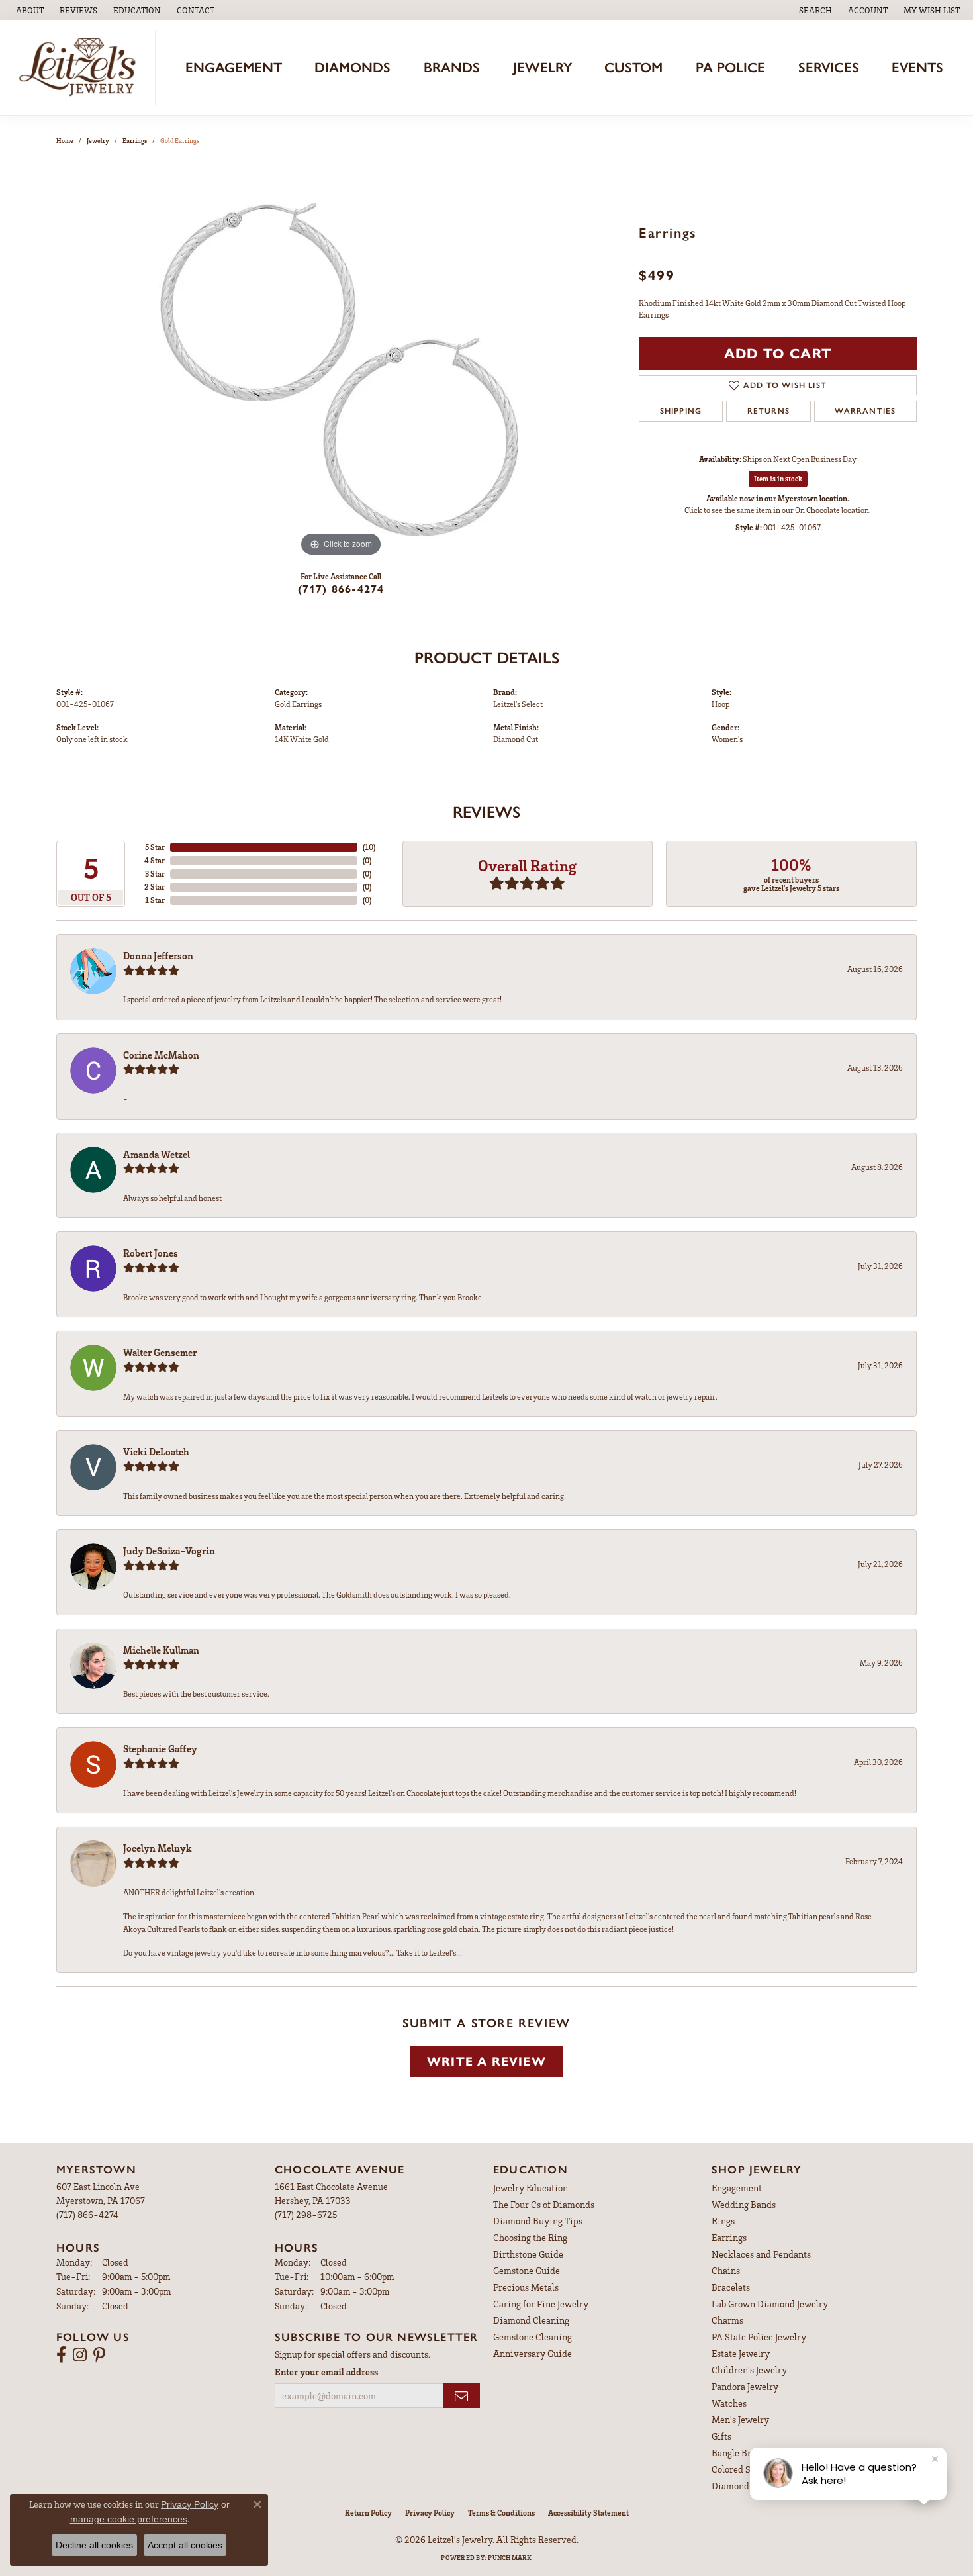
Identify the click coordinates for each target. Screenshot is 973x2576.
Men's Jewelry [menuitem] (740, 2419)
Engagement (234, 67)
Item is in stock (778, 478)
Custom (633, 67)
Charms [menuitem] (727, 2320)
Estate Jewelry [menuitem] (741, 2353)
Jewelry (542, 67)
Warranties (865, 411)
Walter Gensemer (160, 1352)
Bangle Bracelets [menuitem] (746, 2453)
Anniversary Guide (533, 2353)
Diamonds (352, 67)
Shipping (681, 411)
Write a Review (486, 2061)
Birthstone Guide (528, 2254)
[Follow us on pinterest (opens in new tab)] (99, 2355)
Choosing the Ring (530, 2237)
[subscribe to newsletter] (462, 2396)
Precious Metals (526, 2287)
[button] (136, 10)
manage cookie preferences (129, 2519)
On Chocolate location (832, 510)
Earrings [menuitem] (729, 2237)
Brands (452, 67)
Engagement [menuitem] (737, 2188)
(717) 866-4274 (341, 589)
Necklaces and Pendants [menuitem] (761, 2254)
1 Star (155, 900)
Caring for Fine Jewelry (541, 2304)
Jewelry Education (531, 2188)
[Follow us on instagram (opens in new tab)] (80, 2355)
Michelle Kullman (161, 1650)
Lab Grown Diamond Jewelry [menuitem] (770, 2304)
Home (65, 140)
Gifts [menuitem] (721, 2436)
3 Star (155, 874)
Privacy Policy (430, 2513)
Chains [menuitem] (726, 2270)
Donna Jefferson (158, 955)
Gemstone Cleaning (533, 2337)
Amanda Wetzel (157, 1154)
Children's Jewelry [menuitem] (749, 2370)
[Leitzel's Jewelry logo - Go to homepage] (81, 68)
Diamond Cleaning (531, 2320)
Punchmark (510, 2557)
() (369, 847)
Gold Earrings (298, 704)
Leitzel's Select (518, 704)
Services (829, 67)
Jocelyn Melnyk (158, 1848)
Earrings (135, 140)
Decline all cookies (94, 2545)
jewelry (98, 140)
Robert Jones (151, 1253)
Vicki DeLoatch (156, 1451)
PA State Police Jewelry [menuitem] (759, 2337)
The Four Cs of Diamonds (544, 2204)
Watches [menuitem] (729, 2403)
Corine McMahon (161, 1055)
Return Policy (368, 2513)
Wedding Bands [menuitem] (744, 2204)
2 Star (155, 887)
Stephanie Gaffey (160, 1748)
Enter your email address (326, 2372)
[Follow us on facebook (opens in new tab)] (61, 2355)
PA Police (730, 67)
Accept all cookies (185, 2545)
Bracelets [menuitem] (731, 2287)
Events (917, 67)
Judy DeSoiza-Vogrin (169, 1550)
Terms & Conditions (501, 2513)
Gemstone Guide (527, 2270)
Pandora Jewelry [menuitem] (745, 2386)
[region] (341, 361)
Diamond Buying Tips (538, 2221)
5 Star (155, 847)
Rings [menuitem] (723, 2221)
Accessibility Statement (588, 2513)
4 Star (155, 860)
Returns (768, 411)
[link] (28, 10)
